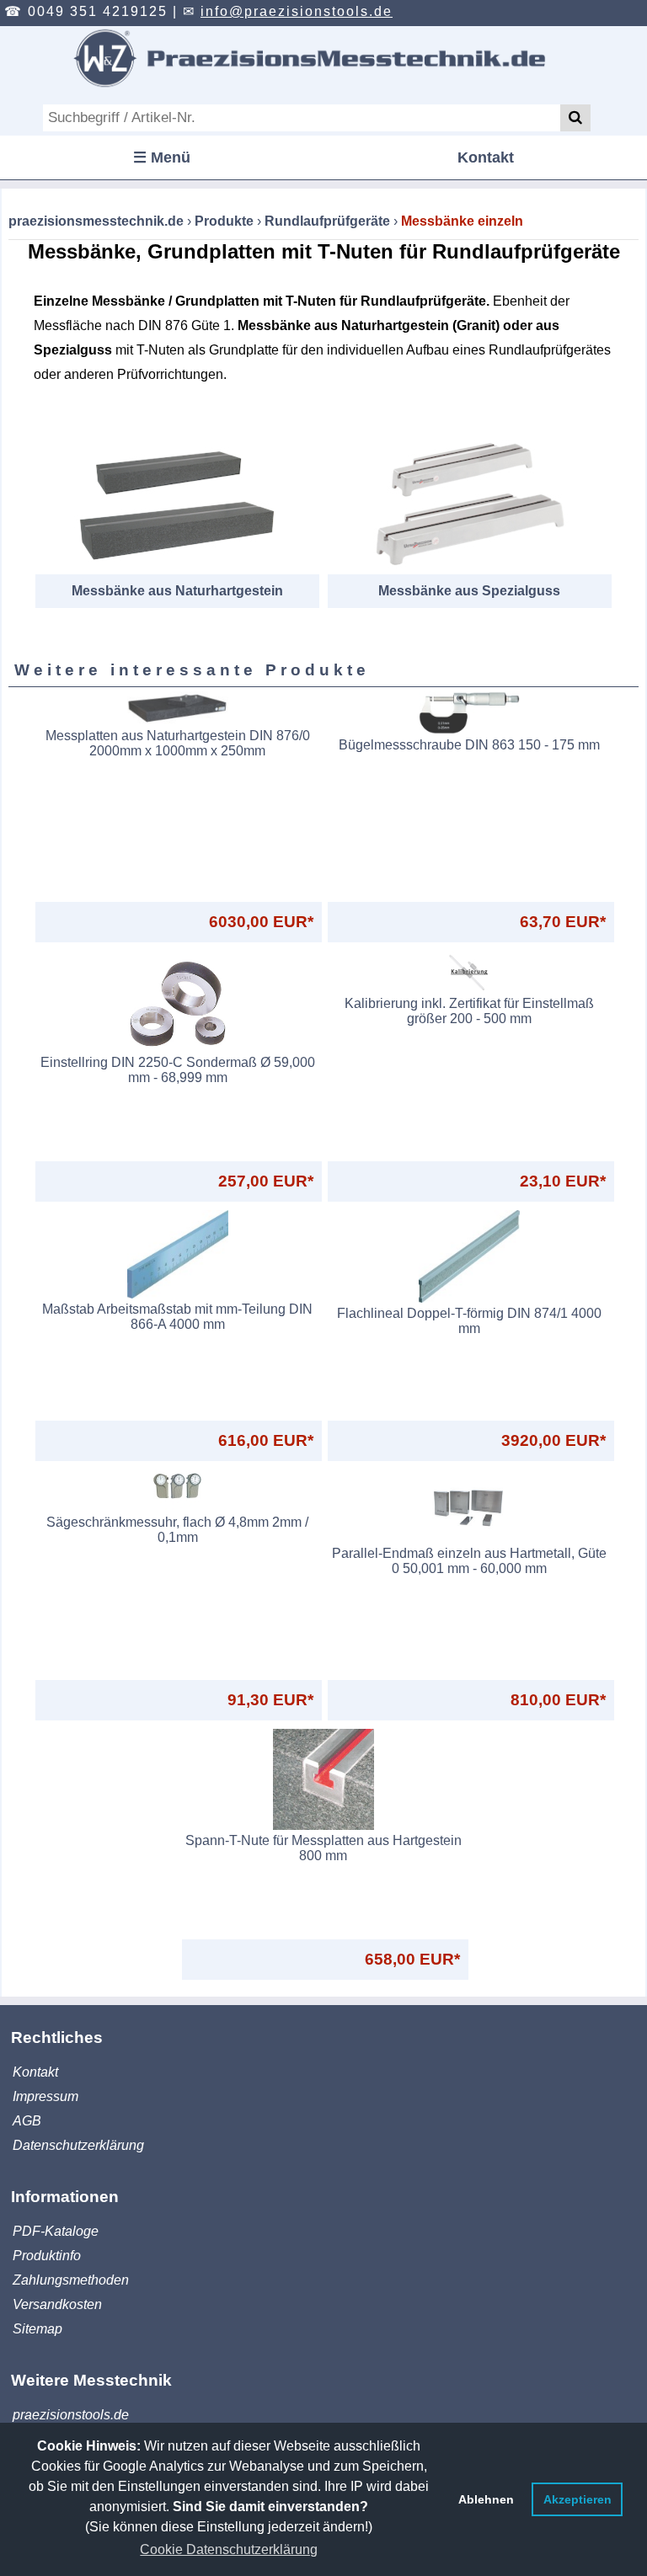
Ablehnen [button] (486, 2499)
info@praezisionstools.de (297, 11)
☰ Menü (162, 157)
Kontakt (486, 157)
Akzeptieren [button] (577, 2499)
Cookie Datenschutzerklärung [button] (229, 2549)
